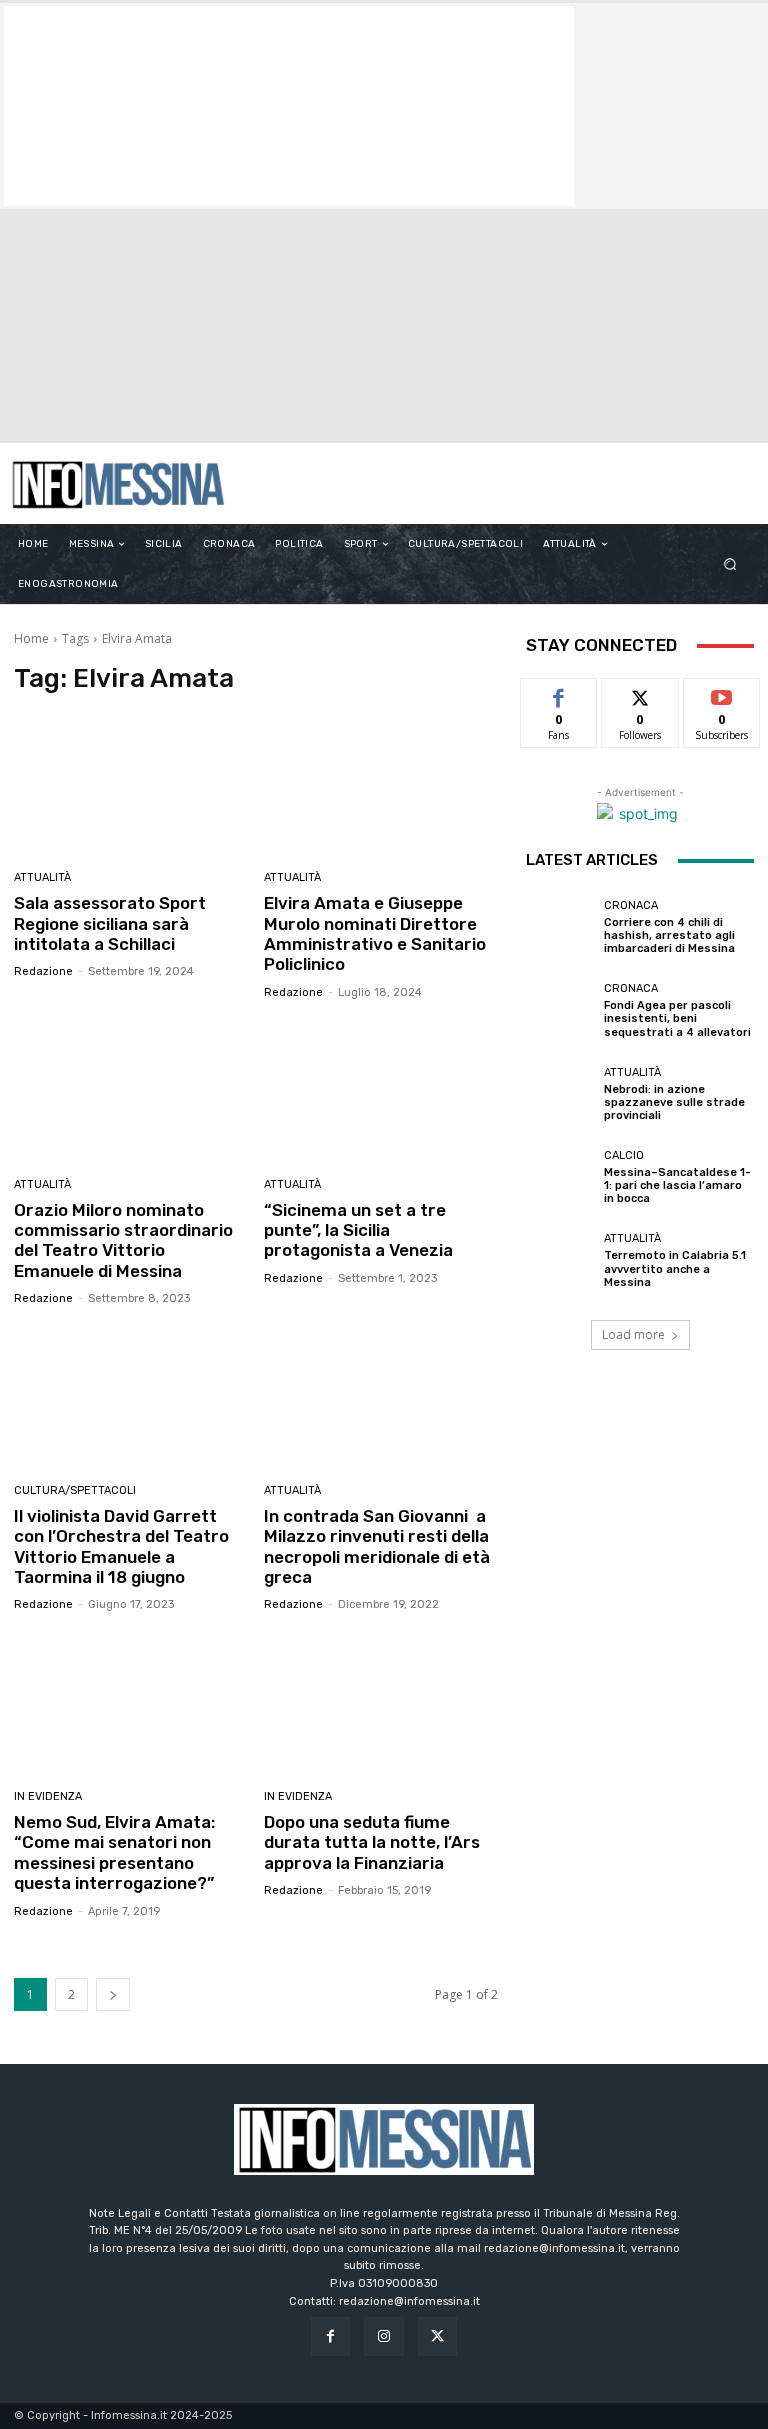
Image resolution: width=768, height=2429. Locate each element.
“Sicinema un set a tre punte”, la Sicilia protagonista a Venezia (358, 1230)
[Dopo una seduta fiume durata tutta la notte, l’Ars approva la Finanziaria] (381, 1703)
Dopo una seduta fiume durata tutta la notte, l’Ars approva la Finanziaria (372, 1842)
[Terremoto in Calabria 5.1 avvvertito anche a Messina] (560, 1261)
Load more (633, 1334)
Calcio (624, 1155)
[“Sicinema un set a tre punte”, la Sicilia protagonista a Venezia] (381, 1091)
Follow (640, 693)
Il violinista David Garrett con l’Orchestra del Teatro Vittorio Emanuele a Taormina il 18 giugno (121, 1546)
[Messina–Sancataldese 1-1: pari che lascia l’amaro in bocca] (560, 1178)
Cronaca (631, 905)
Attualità (42, 877)
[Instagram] (383, 2336)
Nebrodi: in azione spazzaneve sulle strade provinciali (674, 1102)
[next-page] (113, 1994)
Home (31, 638)
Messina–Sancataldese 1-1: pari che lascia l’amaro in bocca (677, 1185)
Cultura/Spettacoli (75, 1490)
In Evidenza (48, 1796)
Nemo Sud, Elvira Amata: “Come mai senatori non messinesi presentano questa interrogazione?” (114, 1852)
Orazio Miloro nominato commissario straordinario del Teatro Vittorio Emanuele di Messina (123, 1240)
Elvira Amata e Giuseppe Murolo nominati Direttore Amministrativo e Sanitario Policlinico (375, 933)
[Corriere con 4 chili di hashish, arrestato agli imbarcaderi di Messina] (560, 927)
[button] (730, 564)
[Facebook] (330, 2336)
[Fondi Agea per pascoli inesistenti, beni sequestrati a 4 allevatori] (560, 1011)
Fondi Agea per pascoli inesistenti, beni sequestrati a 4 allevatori (677, 1018)
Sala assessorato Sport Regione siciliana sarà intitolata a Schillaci (110, 923)
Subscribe (722, 693)
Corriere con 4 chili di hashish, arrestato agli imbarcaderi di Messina (669, 935)
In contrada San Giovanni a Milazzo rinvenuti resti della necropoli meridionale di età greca (377, 1546)
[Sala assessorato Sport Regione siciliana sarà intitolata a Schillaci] (131, 785)
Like (559, 693)
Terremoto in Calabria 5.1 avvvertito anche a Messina (675, 1268)
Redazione (43, 971)
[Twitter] (437, 2336)
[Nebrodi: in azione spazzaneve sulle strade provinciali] (560, 1094)
